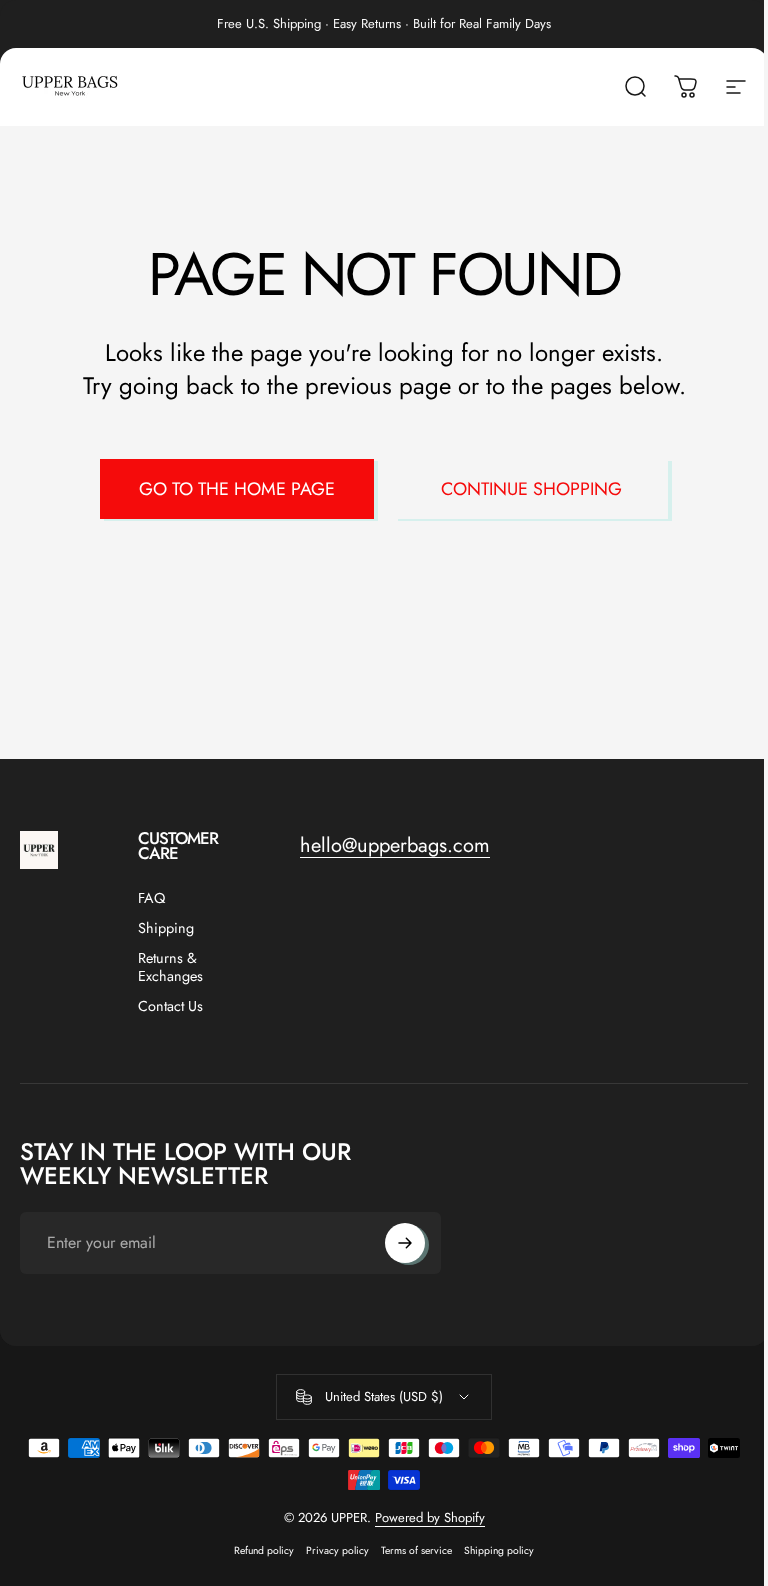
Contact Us (170, 1006)
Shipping (166, 928)
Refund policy (264, 1550)
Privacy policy (337, 1550)
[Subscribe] (405, 1243)
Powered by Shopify (430, 1517)
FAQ (151, 898)
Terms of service (416, 1550)
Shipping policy (499, 1550)
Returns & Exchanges (170, 967)
